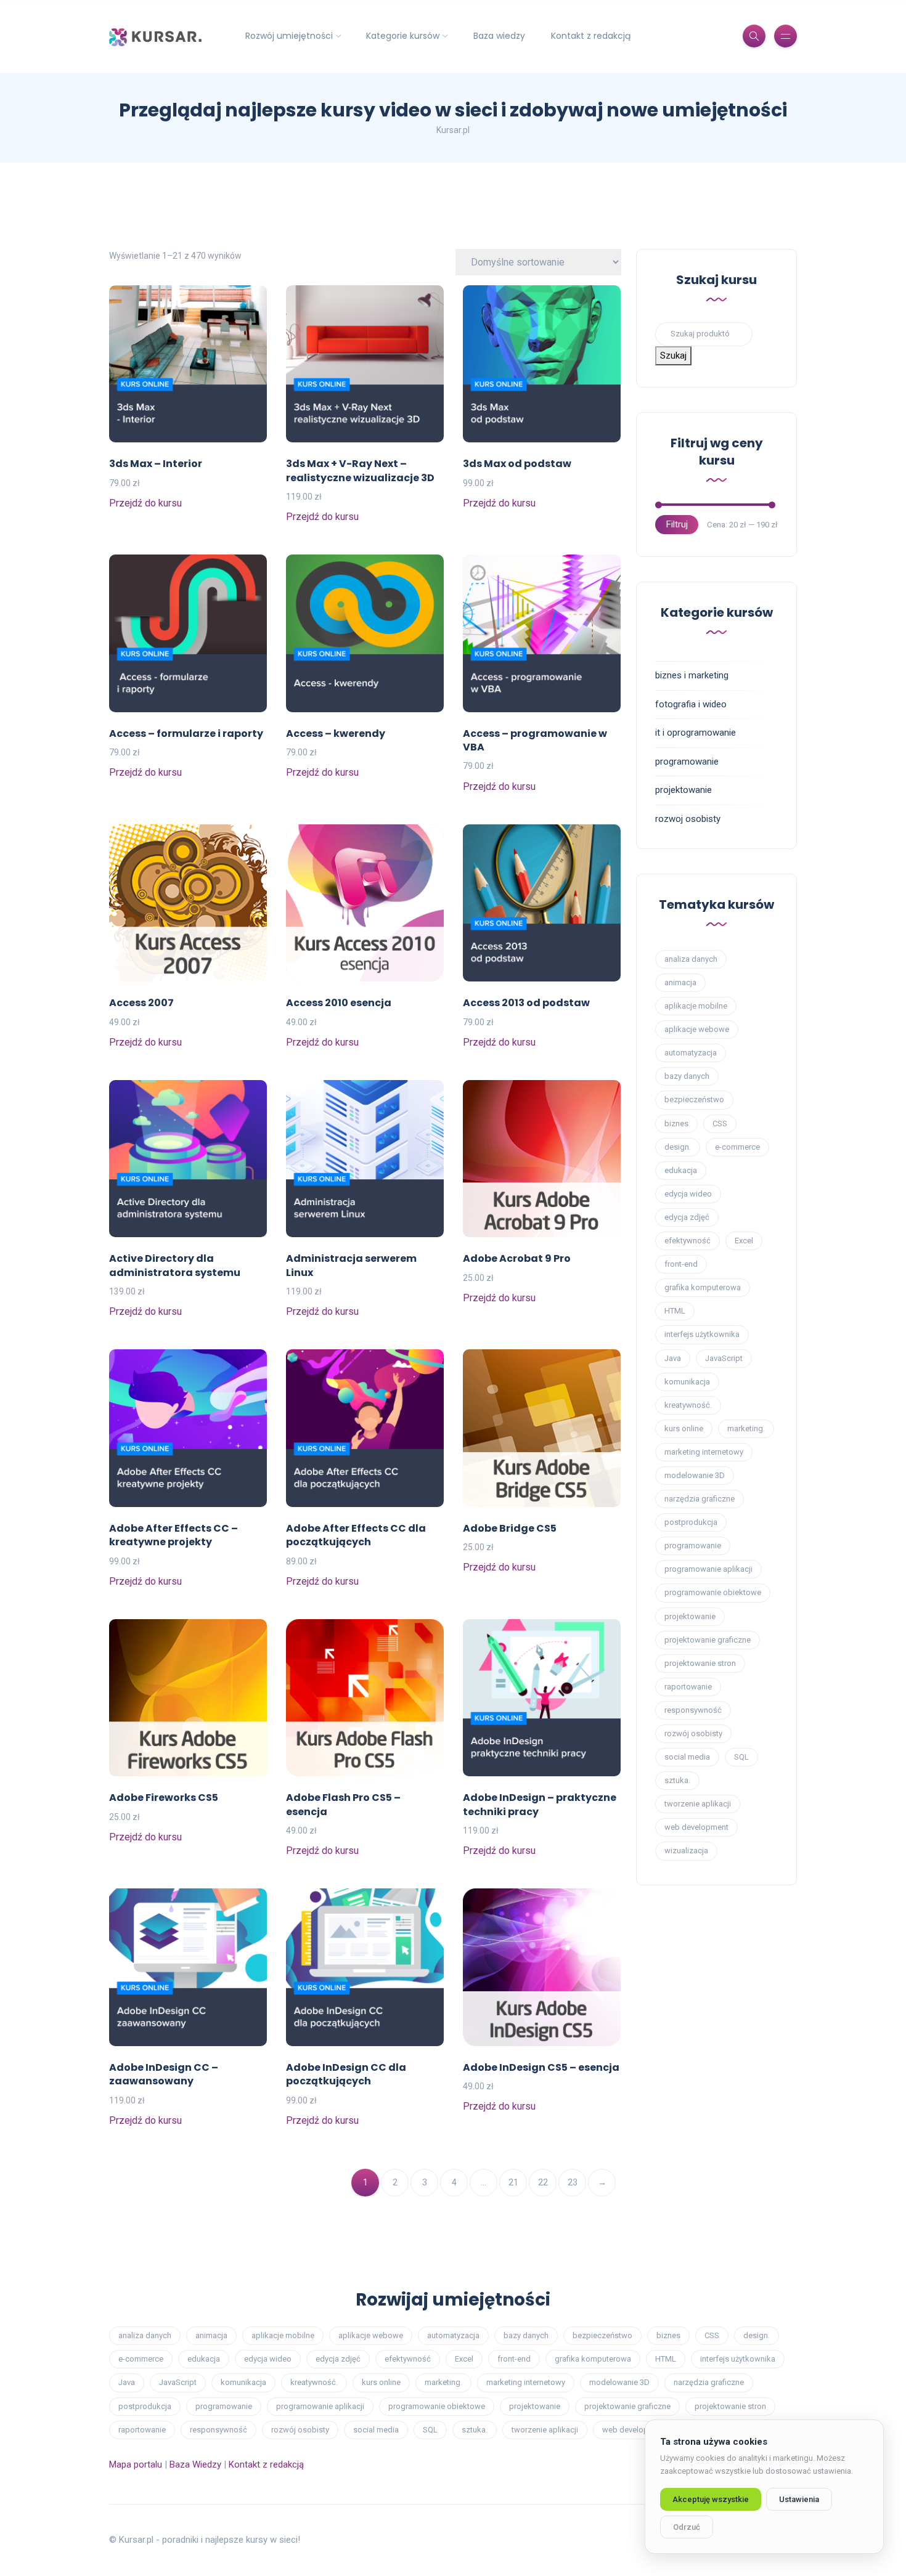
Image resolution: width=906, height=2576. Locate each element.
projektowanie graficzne (708, 1640)
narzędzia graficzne (700, 1499)
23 (573, 2182)
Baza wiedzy (499, 36)
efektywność (688, 1241)
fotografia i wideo (691, 704)
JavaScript (724, 1358)
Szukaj (673, 356)
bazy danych (687, 1076)
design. (678, 1147)
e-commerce (737, 1147)
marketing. (746, 1428)
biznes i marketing (692, 675)
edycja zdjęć (687, 1217)
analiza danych (691, 959)
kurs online (684, 1428)
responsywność (693, 1710)
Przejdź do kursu (145, 503)
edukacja (681, 1170)
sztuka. (677, 1780)
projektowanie (684, 790)
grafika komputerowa (703, 1287)
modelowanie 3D (695, 1475)
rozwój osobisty (693, 1733)
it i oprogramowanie (696, 733)
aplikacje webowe (697, 1029)
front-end (681, 1264)
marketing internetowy (704, 1452)
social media (687, 1757)
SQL (741, 1757)
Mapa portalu (136, 2464)
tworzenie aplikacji (698, 1804)
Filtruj (677, 524)
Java (673, 1358)
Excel (744, 1241)
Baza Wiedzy (195, 2464)
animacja (680, 982)
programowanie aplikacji (708, 1569)
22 (543, 2182)
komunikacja (687, 1382)
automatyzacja (691, 1053)
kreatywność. (688, 1405)
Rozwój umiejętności (289, 36)
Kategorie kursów (403, 36)
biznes (676, 1123)
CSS (720, 1123)
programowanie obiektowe (713, 1592)
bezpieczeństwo (694, 1099)
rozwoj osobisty (688, 819)
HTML (675, 1311)
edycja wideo (688, 1194)
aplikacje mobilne (696, 1006)
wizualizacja (686, 1851)
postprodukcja (691, 1522)
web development (696, 1827)
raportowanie (688, 1687)
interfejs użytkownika (702, 1334)
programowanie (687, 762)
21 (513, 2182)
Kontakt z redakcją (591, 36)
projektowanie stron (700, 1663)
